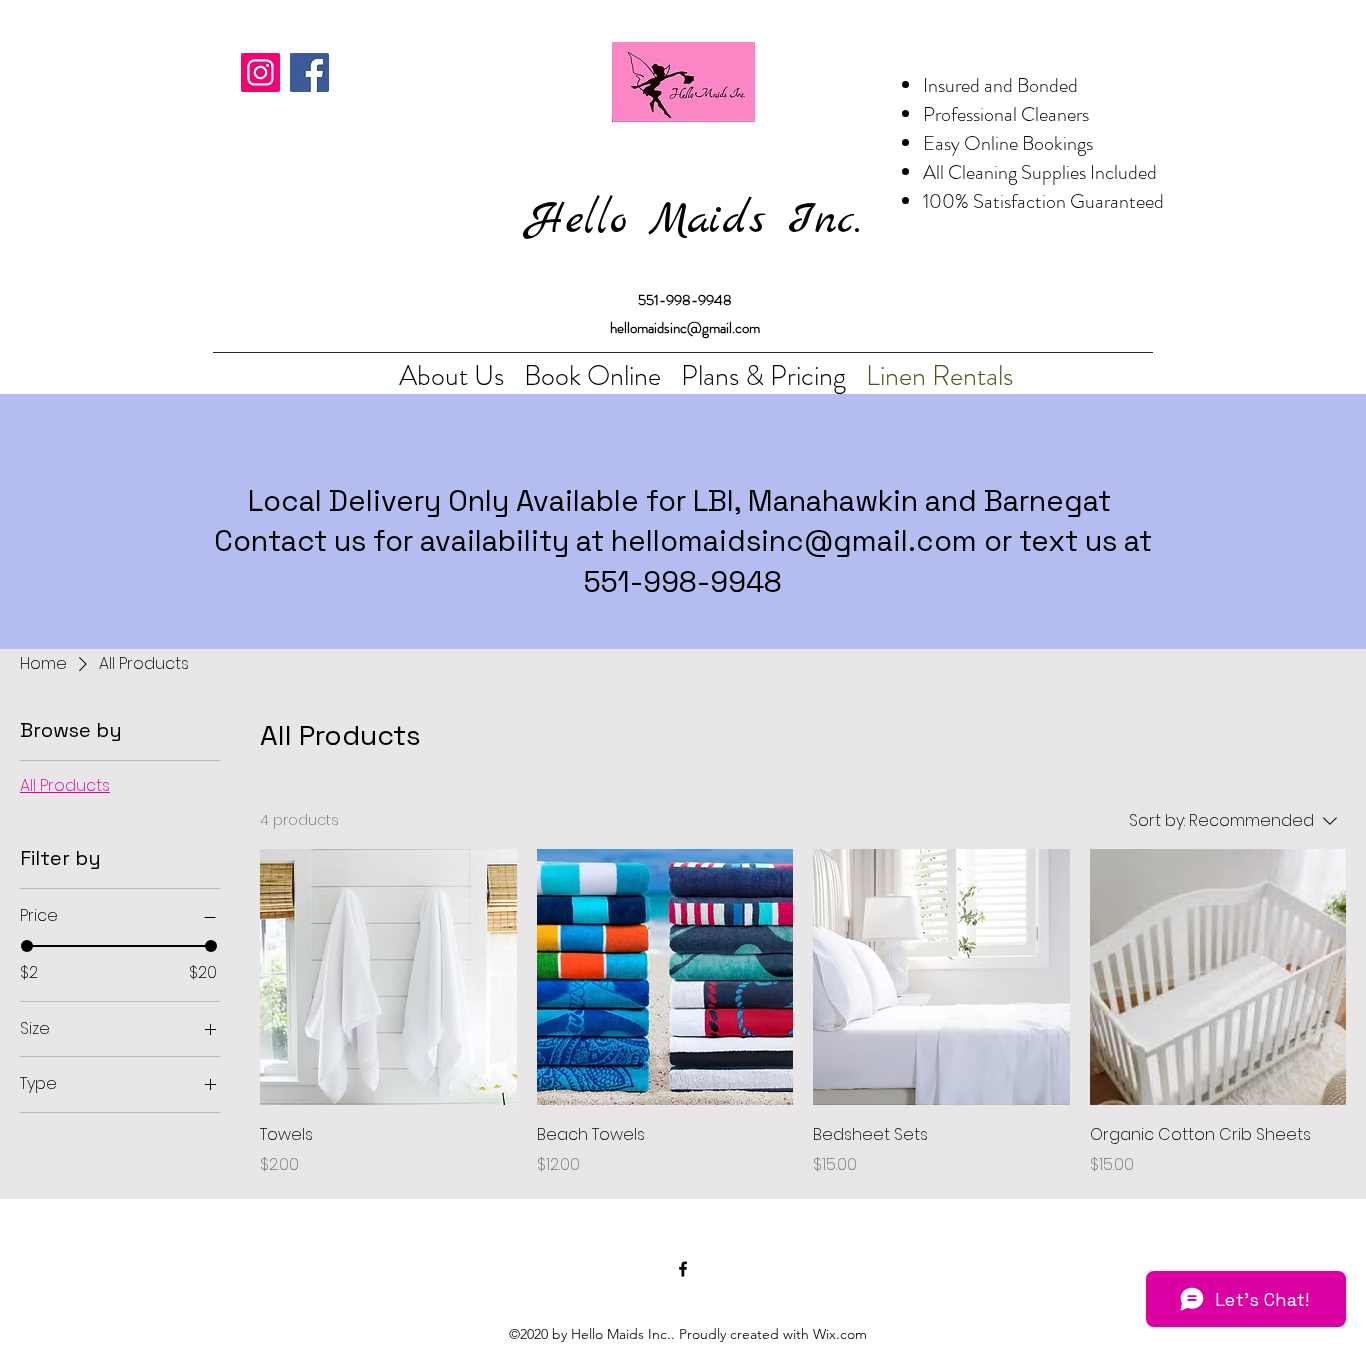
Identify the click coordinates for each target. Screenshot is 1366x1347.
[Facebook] (309, 72)
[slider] (27, 946)
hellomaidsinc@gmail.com (794, 540)
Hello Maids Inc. (694, 220)
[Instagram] (260, 72)
